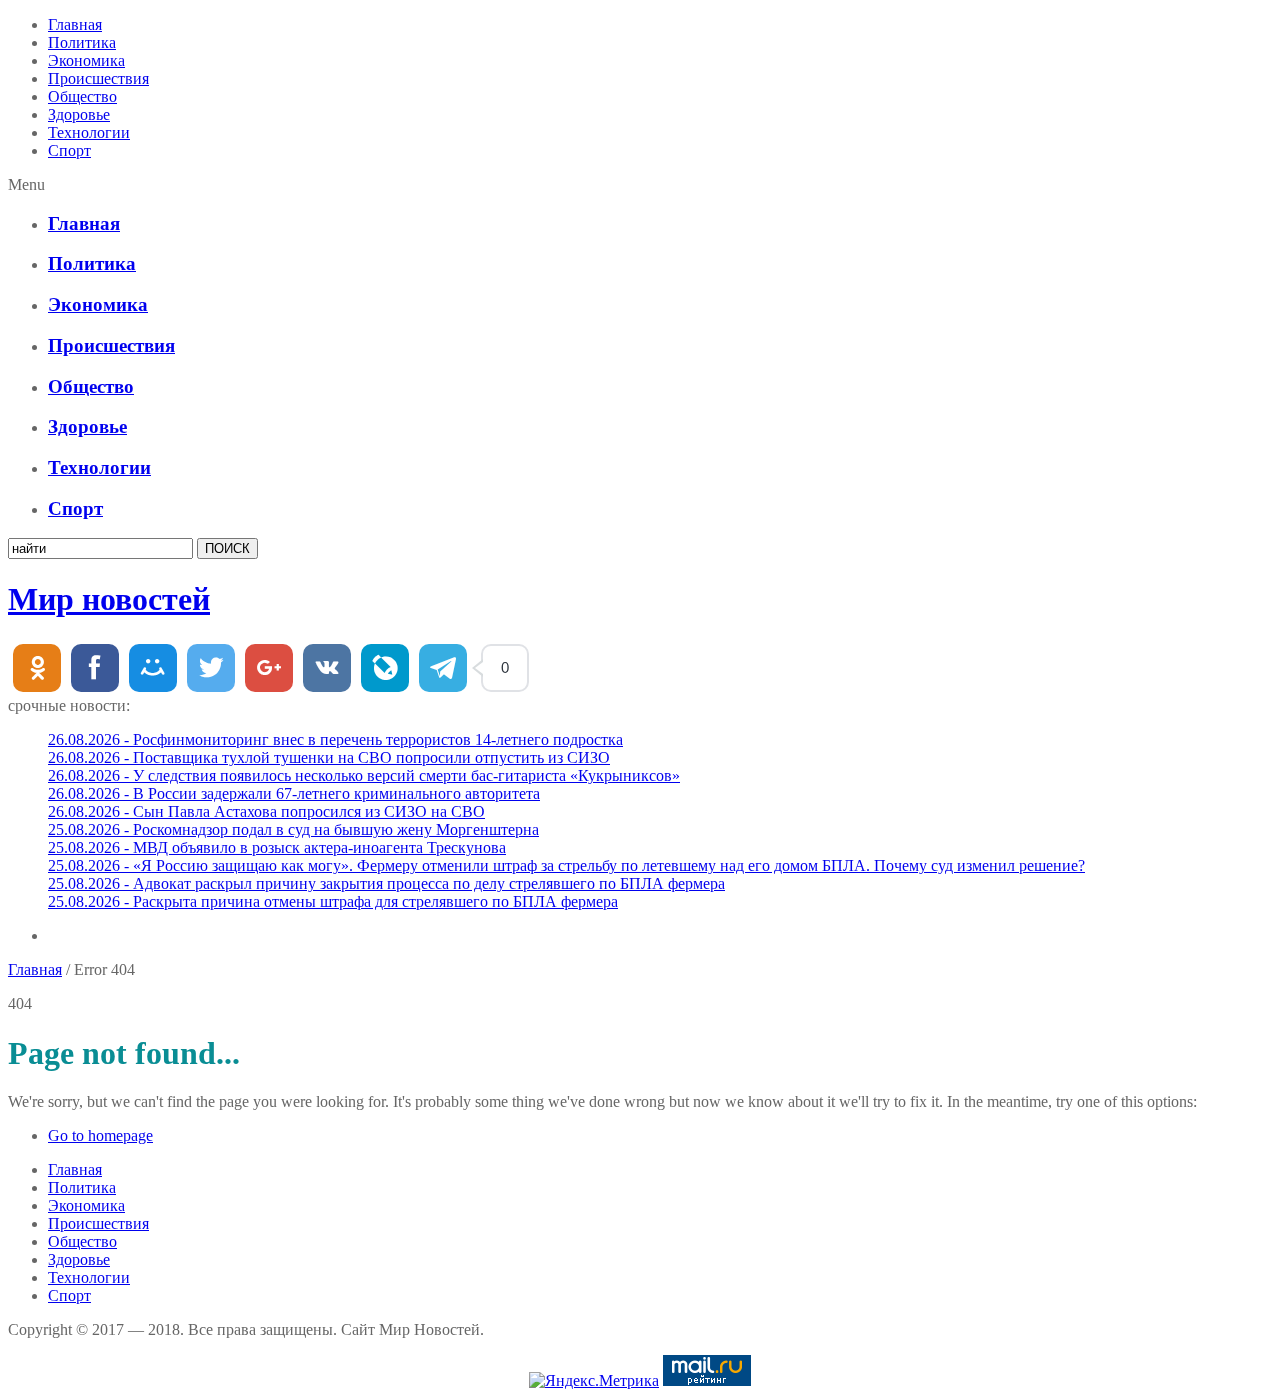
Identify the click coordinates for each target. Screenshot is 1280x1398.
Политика (82, 42)
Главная (75, 24)
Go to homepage (100, 1135)
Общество (82, 96)
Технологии (89, 132)
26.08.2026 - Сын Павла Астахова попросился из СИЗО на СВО (266, 811)
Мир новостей (109, 599)
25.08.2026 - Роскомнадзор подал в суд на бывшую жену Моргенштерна (293, 829)
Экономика (86, 60)
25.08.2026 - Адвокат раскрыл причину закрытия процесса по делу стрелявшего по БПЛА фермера (386, 883)
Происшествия (98, 78)
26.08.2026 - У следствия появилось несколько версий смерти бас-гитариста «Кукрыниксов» (364, 775)
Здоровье (79, 114)
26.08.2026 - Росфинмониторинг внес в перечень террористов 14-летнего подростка (335, 739)
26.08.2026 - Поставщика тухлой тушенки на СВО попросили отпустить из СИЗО (329, 757)
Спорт (69, 150)
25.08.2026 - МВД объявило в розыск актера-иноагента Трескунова (277, 847)
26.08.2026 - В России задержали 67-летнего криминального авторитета (294, 793)
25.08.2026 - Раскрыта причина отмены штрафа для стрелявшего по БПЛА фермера (333, 901)
